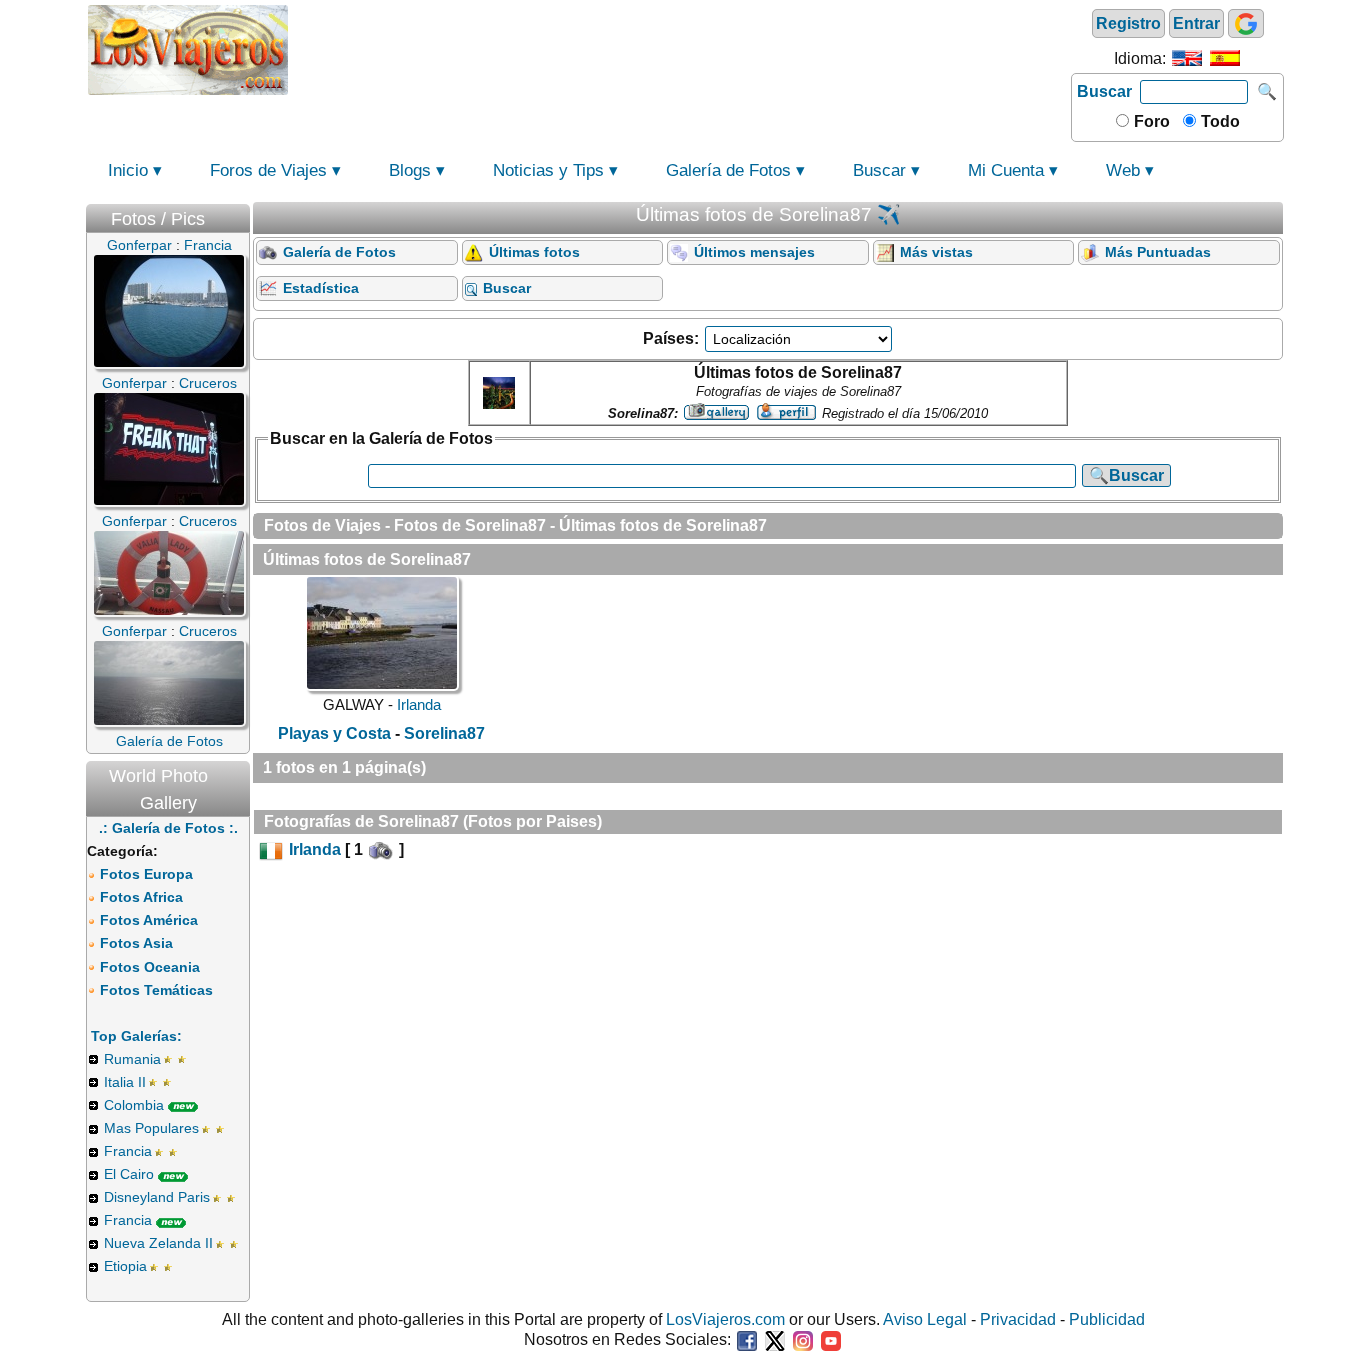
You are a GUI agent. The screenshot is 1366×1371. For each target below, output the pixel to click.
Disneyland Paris (157, 1197)
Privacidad (1018, 1319)
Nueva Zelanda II (158, 1243)
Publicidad (1107, 1319)
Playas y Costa (334, 733)
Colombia (134, 1105)
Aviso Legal (925, 1319)
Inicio (128, 170)
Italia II (125, 1082)
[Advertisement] (680, 48)
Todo (1218, 121)
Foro (1150, 121)
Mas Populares (151, 1128)
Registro (1128, 23)
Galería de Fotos (728, 170)
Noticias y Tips (548, 170)
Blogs (410, 170)
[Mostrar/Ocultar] (240, 214)
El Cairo (129, 1174)
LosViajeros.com (725, 1319)
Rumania (132, 1059)
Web (1123, 170)
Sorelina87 (444, 733)
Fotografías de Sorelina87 (361, 821)
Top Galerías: (136, 1036)
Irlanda (419, 704)
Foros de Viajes (268, 170)
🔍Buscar (1126, 475)
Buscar (1104, 91)
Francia (128, 1151)
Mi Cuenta (1006, 170)
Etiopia (125, 1266)
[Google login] (1246, 23)
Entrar (1196, 23)
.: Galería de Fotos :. (168, 828)
